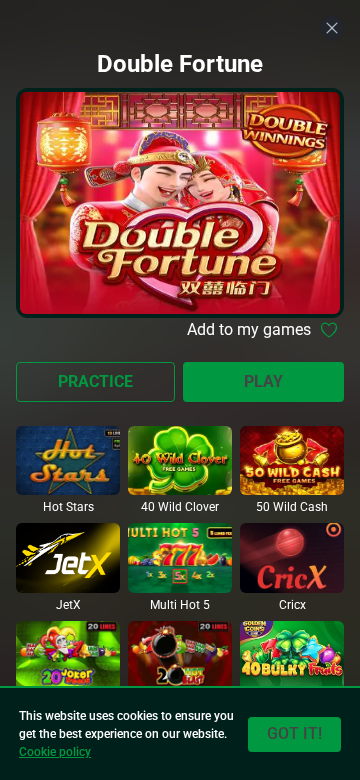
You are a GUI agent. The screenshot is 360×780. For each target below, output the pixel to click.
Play (263, 381)
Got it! (294, 733)
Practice (95, 381)
